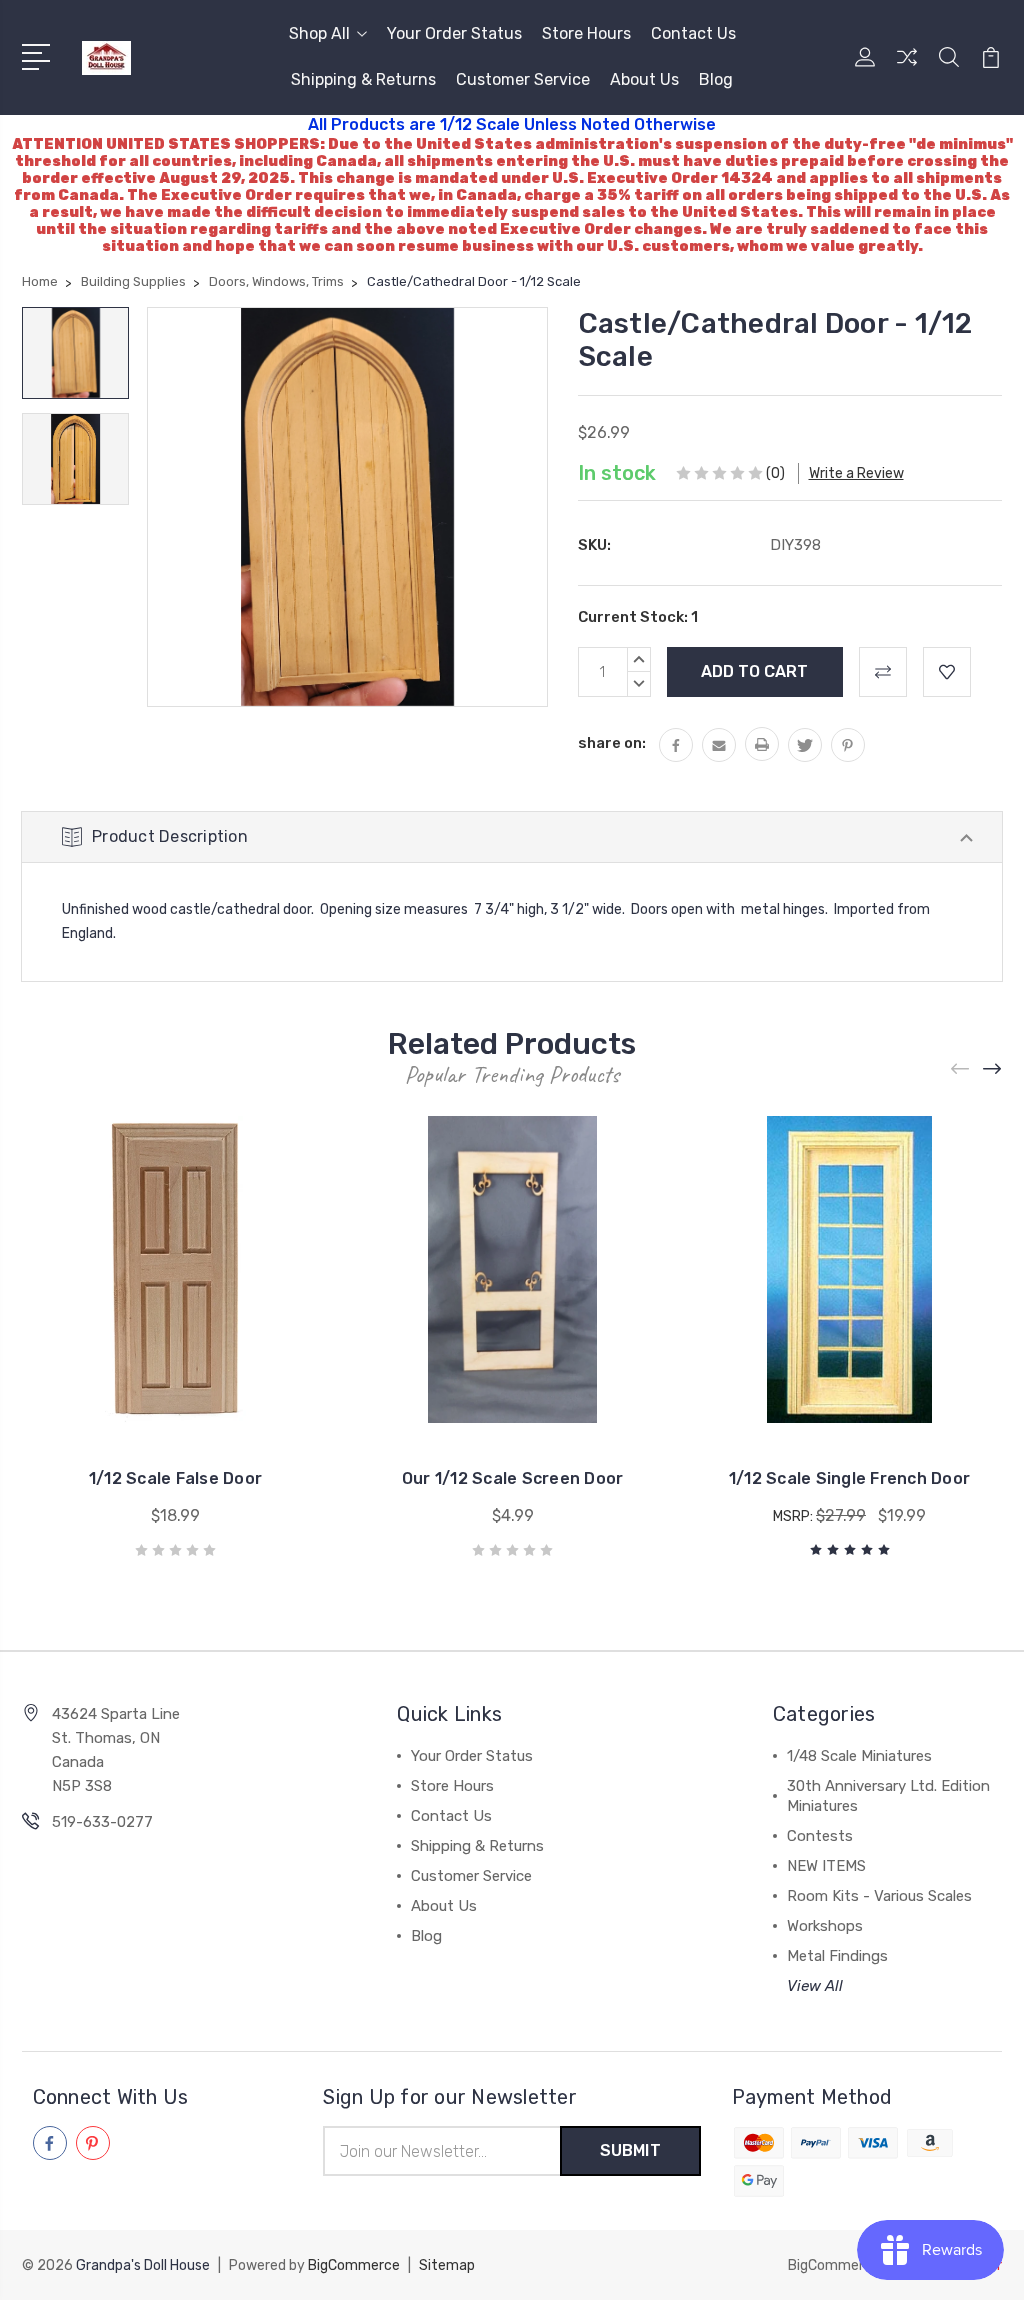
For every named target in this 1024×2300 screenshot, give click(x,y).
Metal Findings (837, 1956)
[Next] (993, 1068)
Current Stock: (638, 617)
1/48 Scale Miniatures (859, 1756)
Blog (716, 79)
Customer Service (523, 79)
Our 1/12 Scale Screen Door (513, 1478)
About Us (644, 79)
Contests (820, 1836)
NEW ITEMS (826, 1866)
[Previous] (961, 1068)
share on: (612, 743)
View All (815, 1986)
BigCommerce (354, 2265)
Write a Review (856, 473)
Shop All (319, 33)
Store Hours (586, 33)
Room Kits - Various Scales (879, 1896)
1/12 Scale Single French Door (849, 1478)
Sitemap (447, 2265)
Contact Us (693, 33)
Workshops (825, 1926)
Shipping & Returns (363, 79)
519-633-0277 (102, 1822)
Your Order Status (454, 33)
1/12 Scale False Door (175, 1478)
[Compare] (907, 69)
